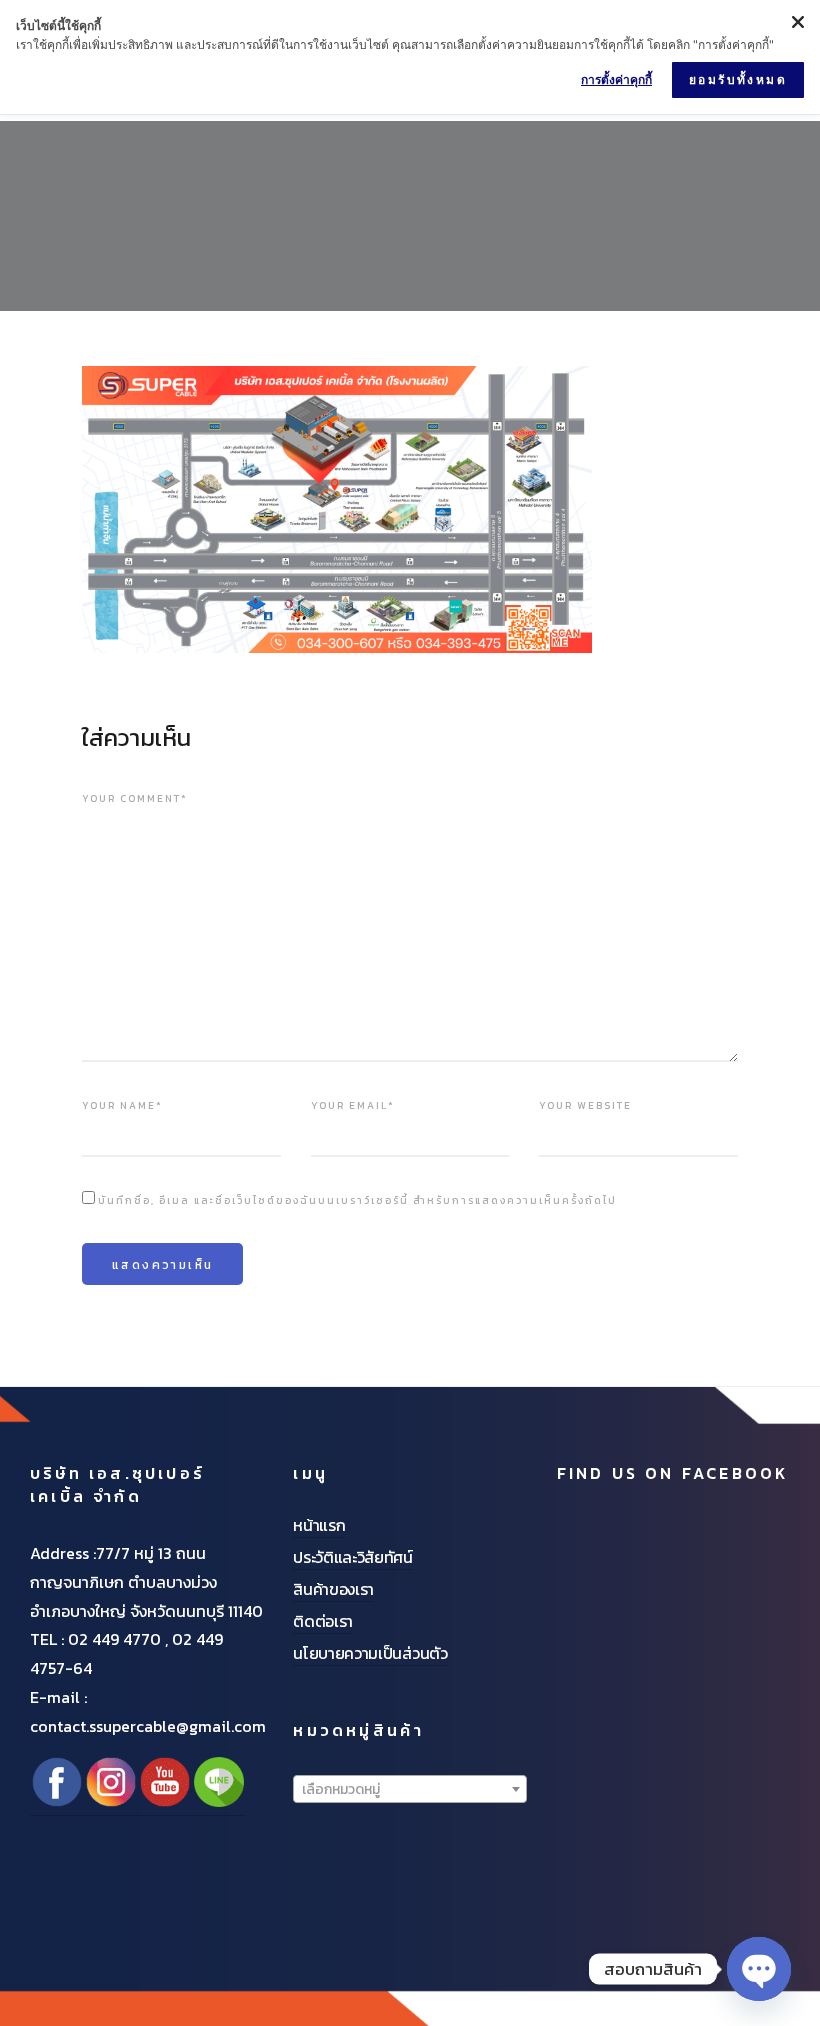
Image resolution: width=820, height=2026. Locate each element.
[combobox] (409, 1789)
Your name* (122, 1105)
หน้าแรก (319, 1525)
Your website (585, 1105)
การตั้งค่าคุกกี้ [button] (616, 79)
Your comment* (135, 798)
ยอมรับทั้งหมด (738, 79)
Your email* (353, 1105)
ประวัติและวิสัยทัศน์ (353, 1557)
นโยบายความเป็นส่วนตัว (370, 1653)
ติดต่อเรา (323, 1621)
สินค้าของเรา (333, 1589)
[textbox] (409, 1790)
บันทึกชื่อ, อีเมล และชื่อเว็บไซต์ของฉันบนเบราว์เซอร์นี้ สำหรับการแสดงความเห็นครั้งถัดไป (357, 1200)
